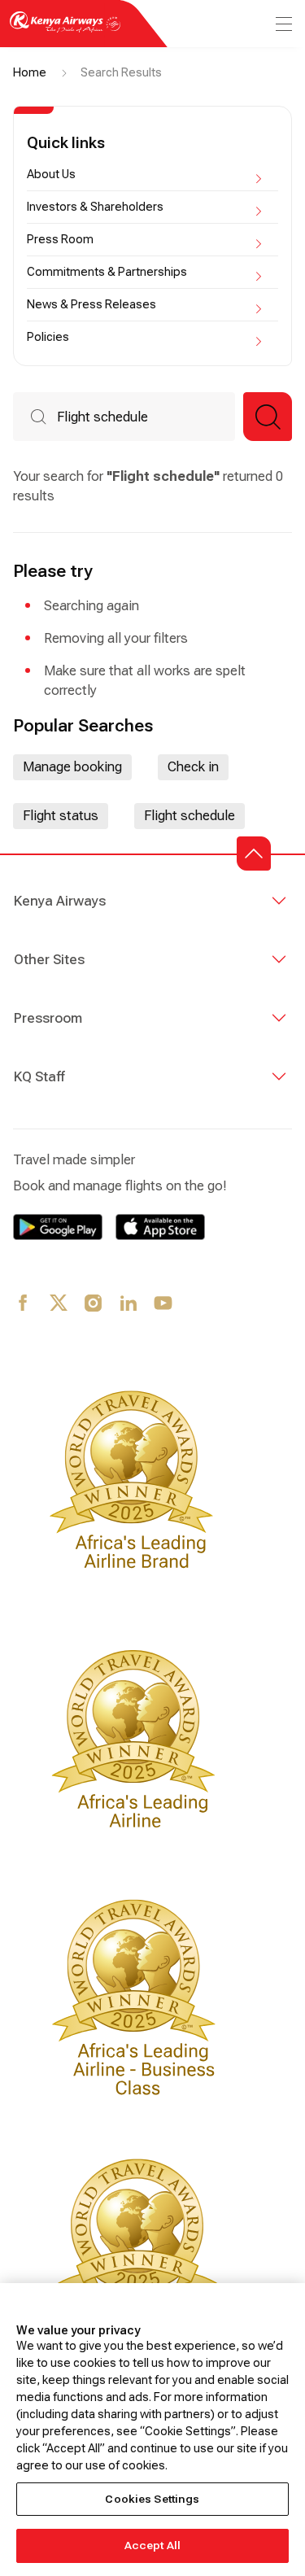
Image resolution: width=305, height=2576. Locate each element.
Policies (48, 337)
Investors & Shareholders (95, 207)
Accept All (152, 2545)
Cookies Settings (152, 2499)
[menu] (282, 24)
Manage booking (72, 767)
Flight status (61, 816)
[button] (268, 417)
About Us (51, 174)
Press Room (60, 239)
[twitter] (59, 1304)
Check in (193, 767)
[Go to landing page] (65, 31)
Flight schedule (190, 816)
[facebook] (24, 1304)
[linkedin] (129, 1304)
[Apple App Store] (160, 1227)
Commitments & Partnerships (107, 272)
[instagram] (94, 1304)
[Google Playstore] (58, 1227)
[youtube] (164, 1304)
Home (30, 72)
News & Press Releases (91, 304)
